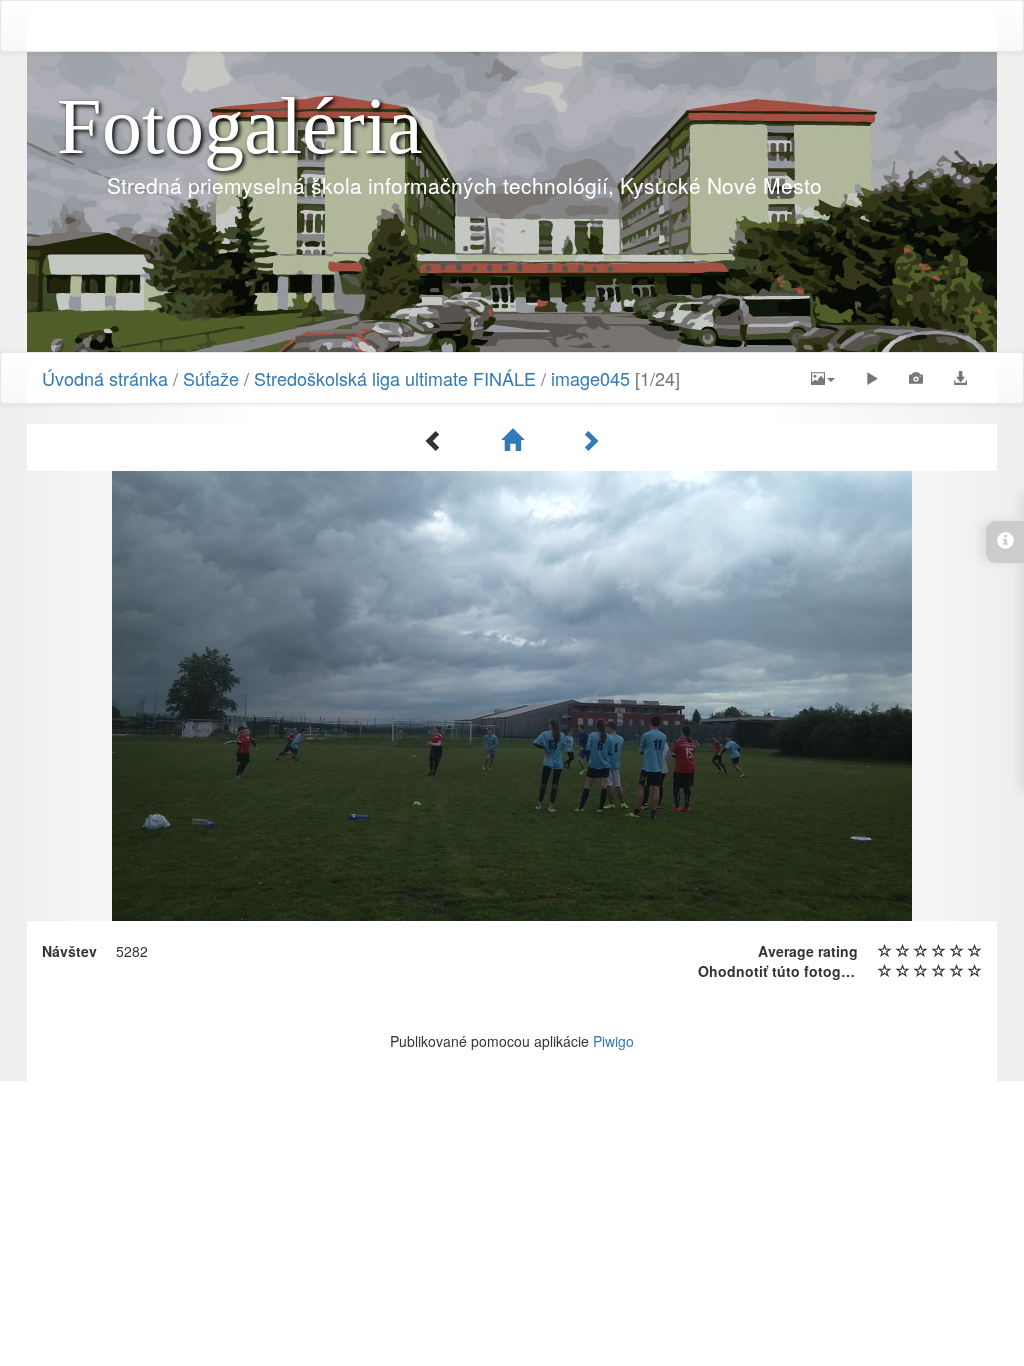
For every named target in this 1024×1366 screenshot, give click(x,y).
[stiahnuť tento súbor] (960, 378)
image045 (590, 378)
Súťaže (211, 378)
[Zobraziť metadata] (916, 378)
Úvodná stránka (105, 378)
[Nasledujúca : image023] (590, 440)
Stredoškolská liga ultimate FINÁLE (395, 378)
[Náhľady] (512, 440)
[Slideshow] (872, 378)
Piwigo (613, 1041)
